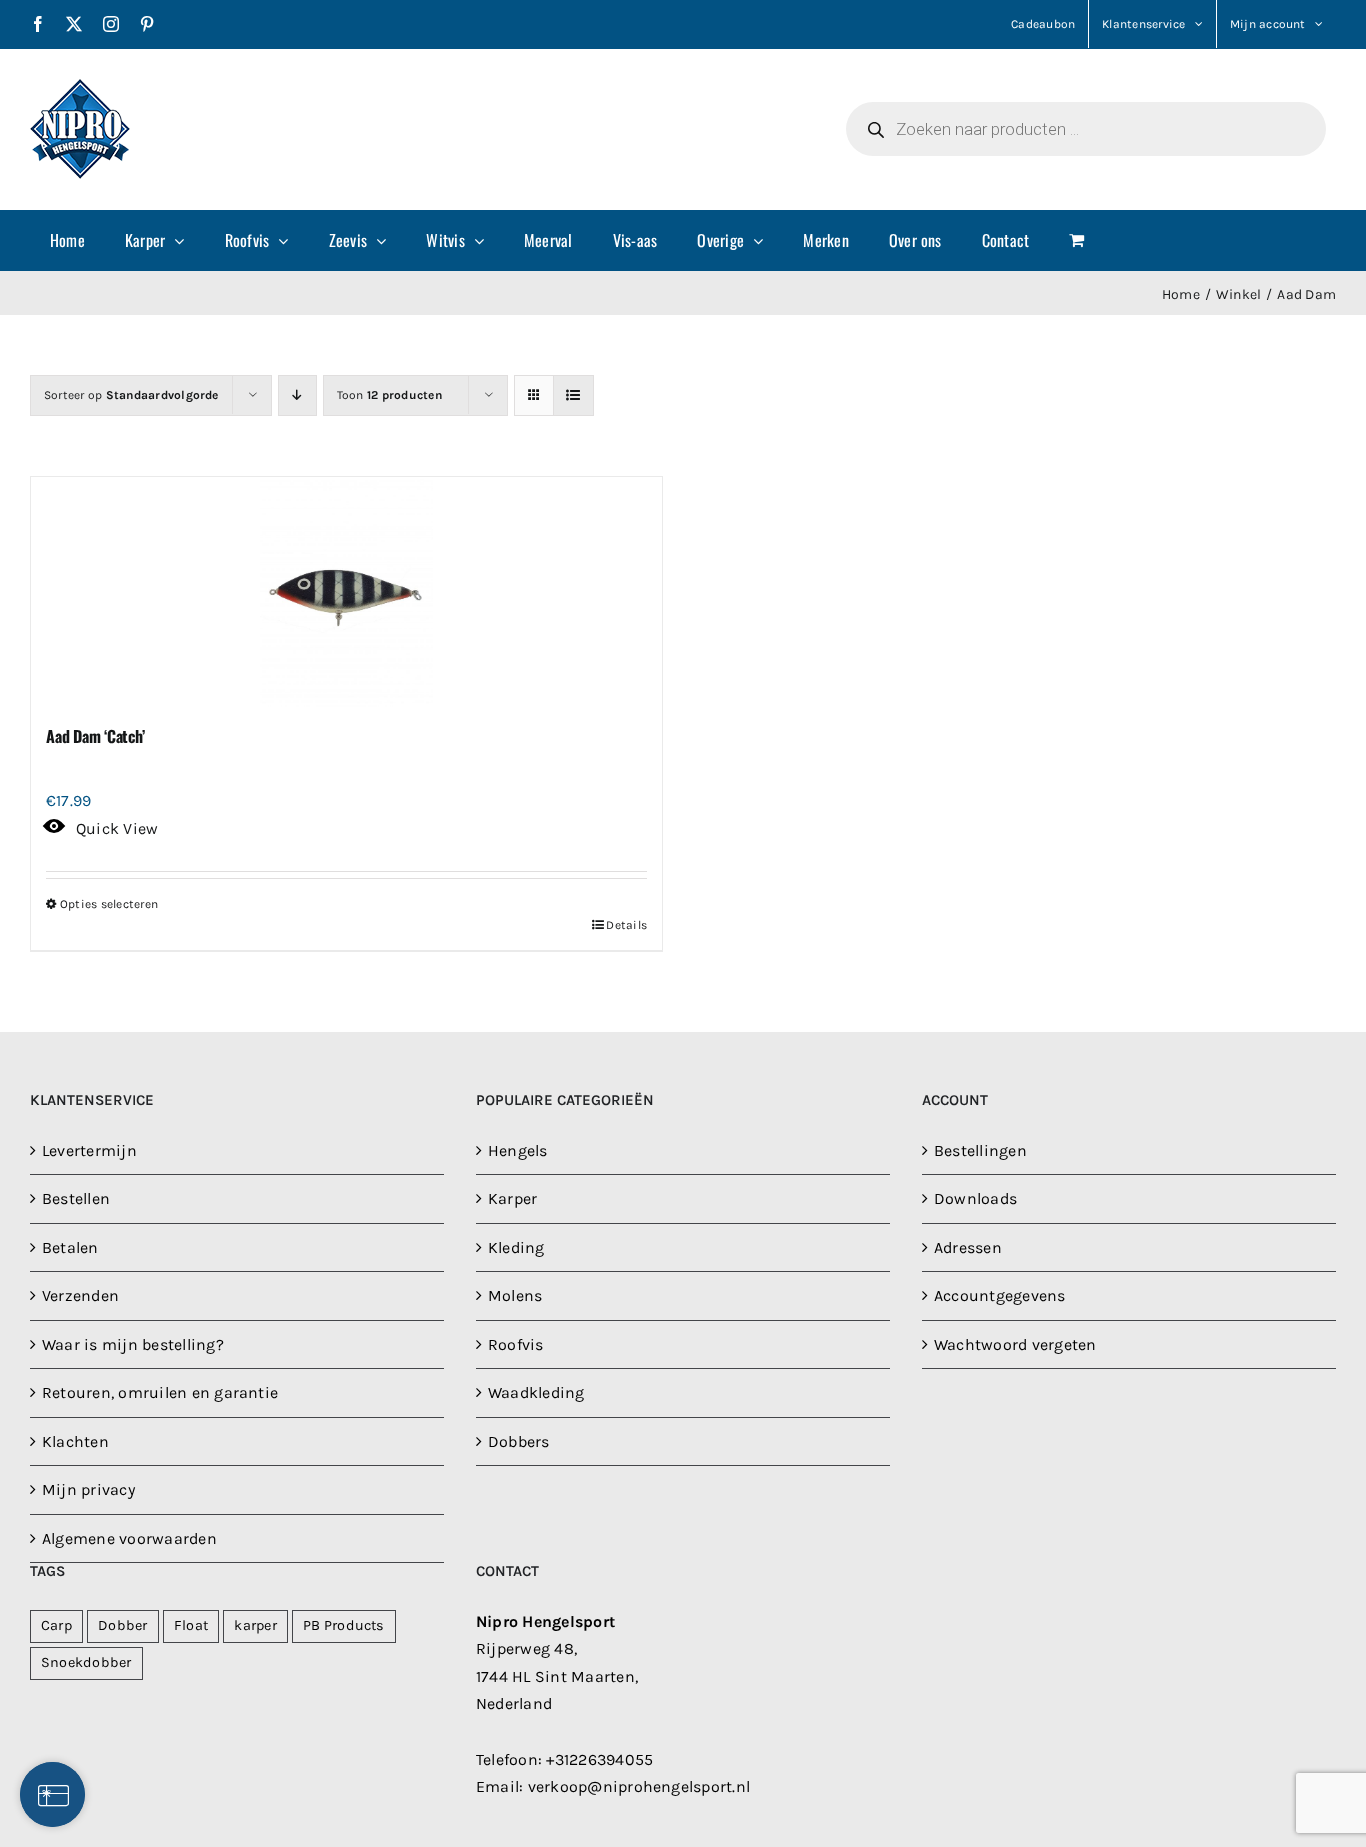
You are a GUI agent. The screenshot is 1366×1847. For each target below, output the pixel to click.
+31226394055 (599, 1759)
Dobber (122, 1625)
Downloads (975, 1198)
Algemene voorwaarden (129, 1538)
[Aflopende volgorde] (297, 395)
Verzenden (80, 1295)
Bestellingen (980, 1150)
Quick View (117, 828)
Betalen (70, 1247)
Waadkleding (536, 1392)
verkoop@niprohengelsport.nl (639, 1786)
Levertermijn (89, 1150)
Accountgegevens (1000, 1295)
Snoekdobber (86, 1662)
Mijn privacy (88, 1489)
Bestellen (76, 1198)
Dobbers (519, 1441)
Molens (515, 1295)
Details (626, 925)
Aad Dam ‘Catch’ (95, 736)
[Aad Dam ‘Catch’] (346, 592)
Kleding (516, 1247)
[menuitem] (67, 240)
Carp (56, 1625)
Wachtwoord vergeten (1015, 1344)
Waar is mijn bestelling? (133, 1344)
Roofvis (516, 1344)
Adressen (968, 1247)
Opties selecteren (109, 904)
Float (191, 1625)
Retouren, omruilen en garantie (160, 1392)
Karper (512, 1198)
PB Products (344, 1625)
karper (255, 1625)
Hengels (518, 1150)
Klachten (75, 1441)
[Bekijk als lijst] (573, 395)
